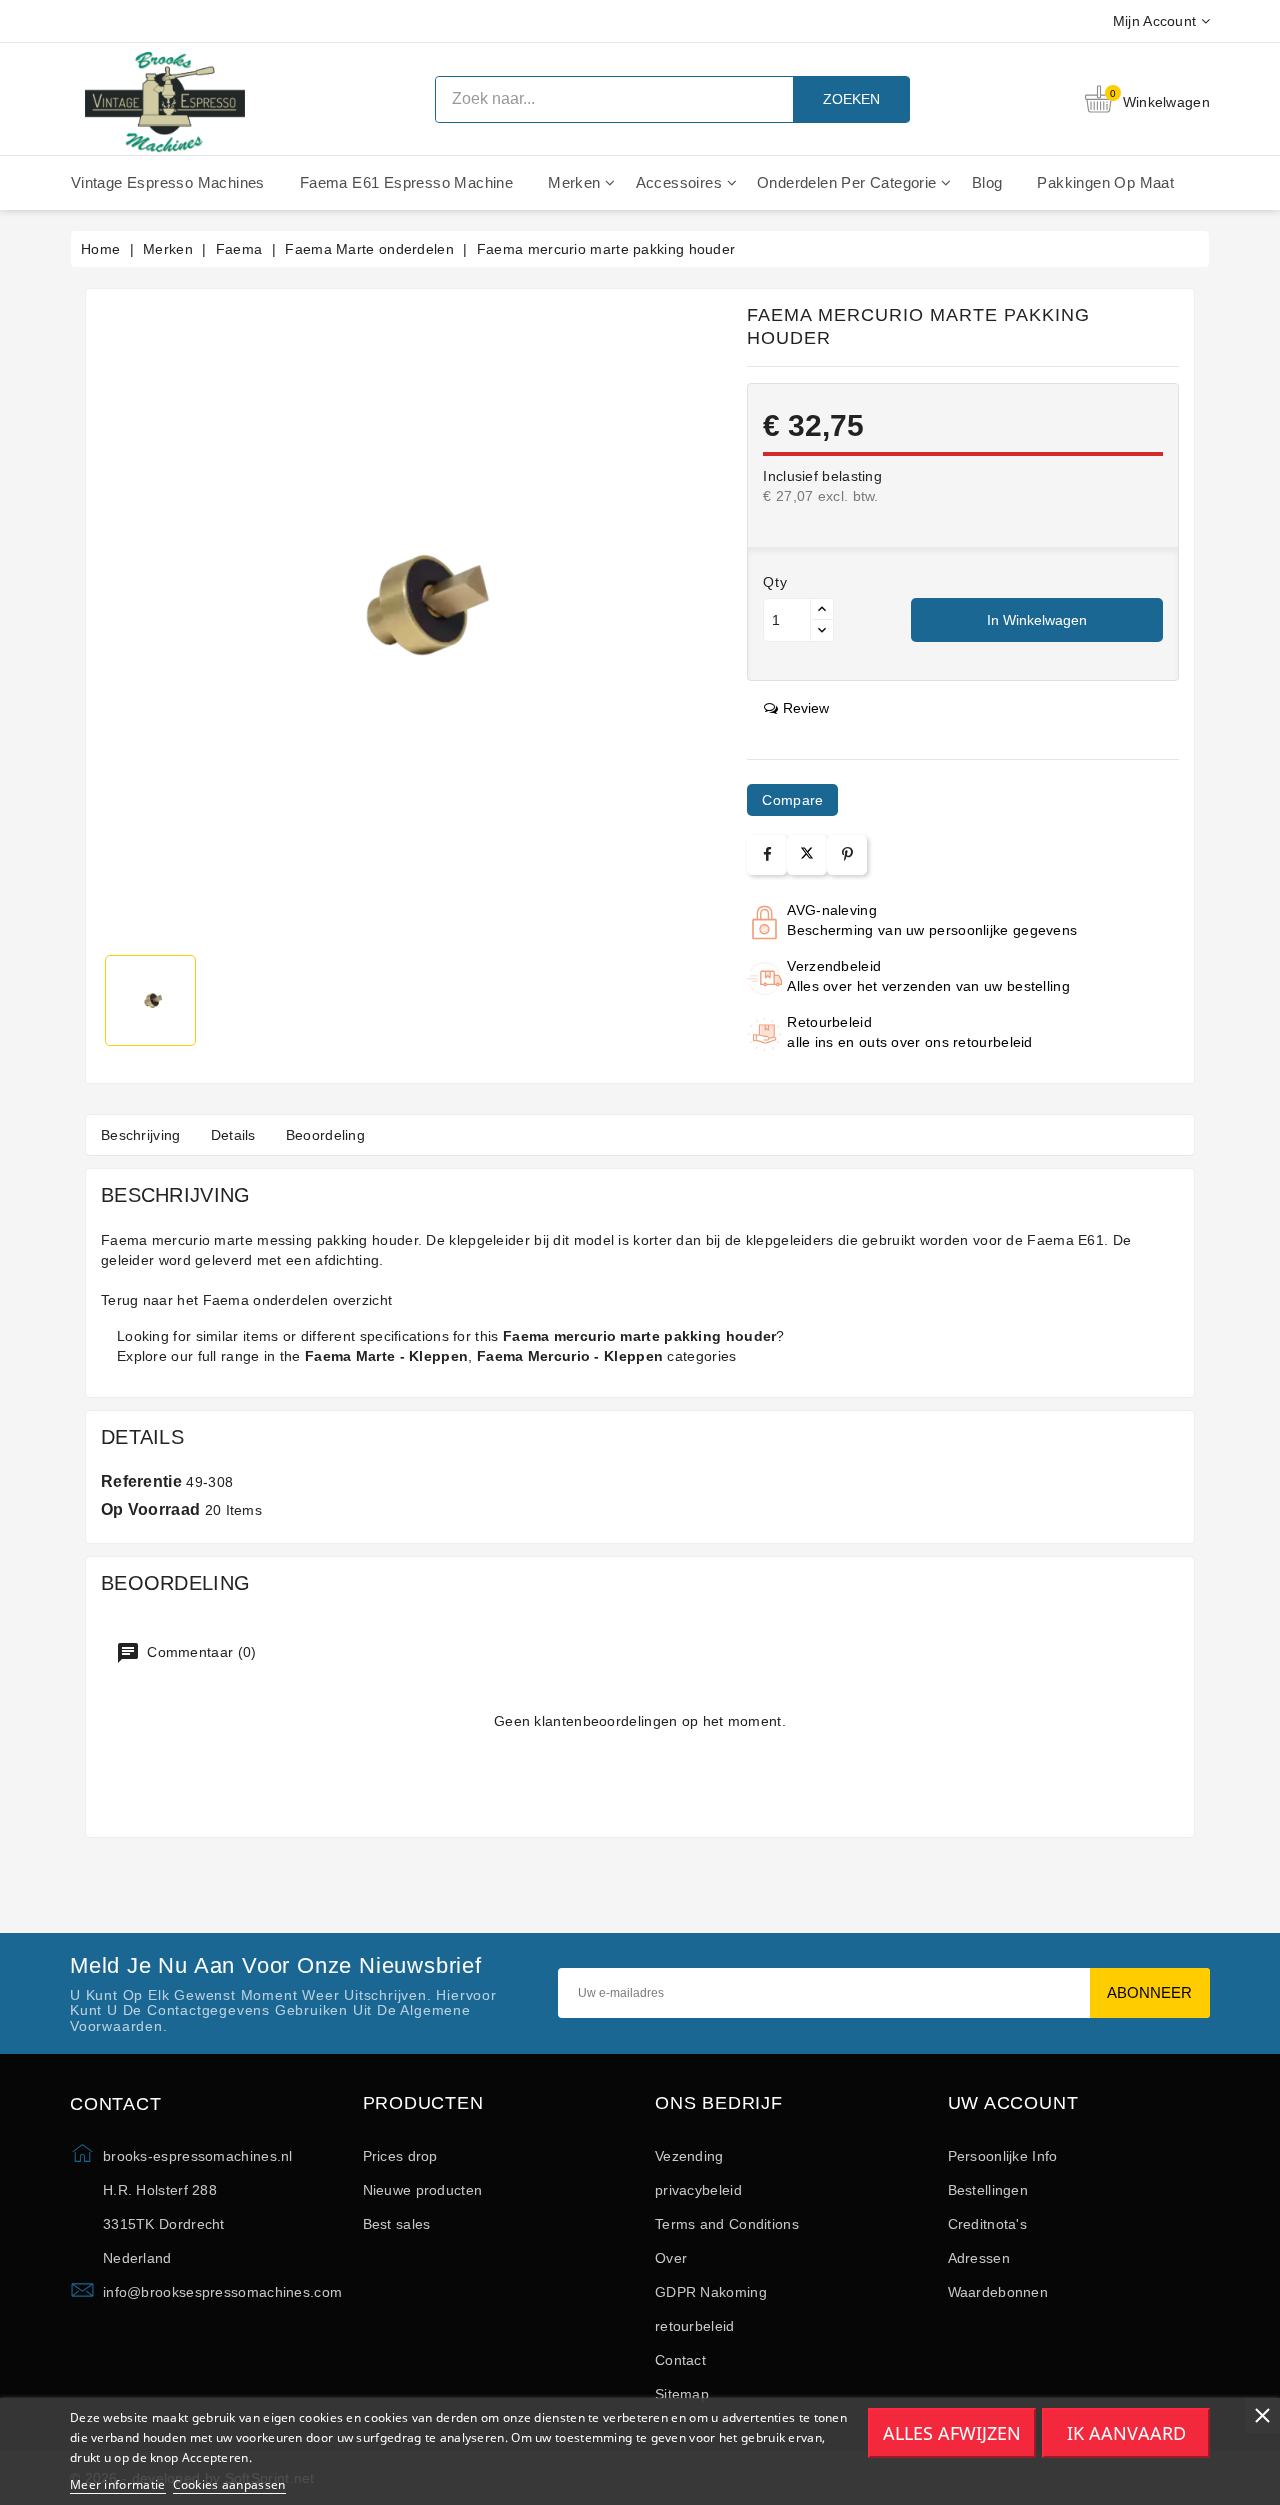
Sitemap (682, 2394)
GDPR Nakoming (711, 2292)
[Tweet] (807, 855)
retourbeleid (695, 2326)
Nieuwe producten (423, 2190)
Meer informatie (118, 2484)
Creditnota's (988, 2224)
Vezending (689, 2156)
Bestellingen (988, 2190)
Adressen (979, 2258)
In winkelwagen (1037, 620)
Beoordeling (325, 1135)
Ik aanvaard (1126, 2433)
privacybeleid (698, 2190)
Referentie (141, 1481)
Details (233, 1135)
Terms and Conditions (727, 2224)
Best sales (397, 2224)
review (806, 708)
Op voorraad (150, 1509)
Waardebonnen (998, 2292)
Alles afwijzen (952, 2433)
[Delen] (767, 854)
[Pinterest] (847, 854)
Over (671, 2258)
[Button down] (822, 630)
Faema (226, 1300)
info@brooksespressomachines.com (222, 2292)
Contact (680, 2360)
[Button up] (822, 609)
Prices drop (400, 2156)
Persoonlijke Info (1003, 2156)
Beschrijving (141, 1135)
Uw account (1013, 2103)
